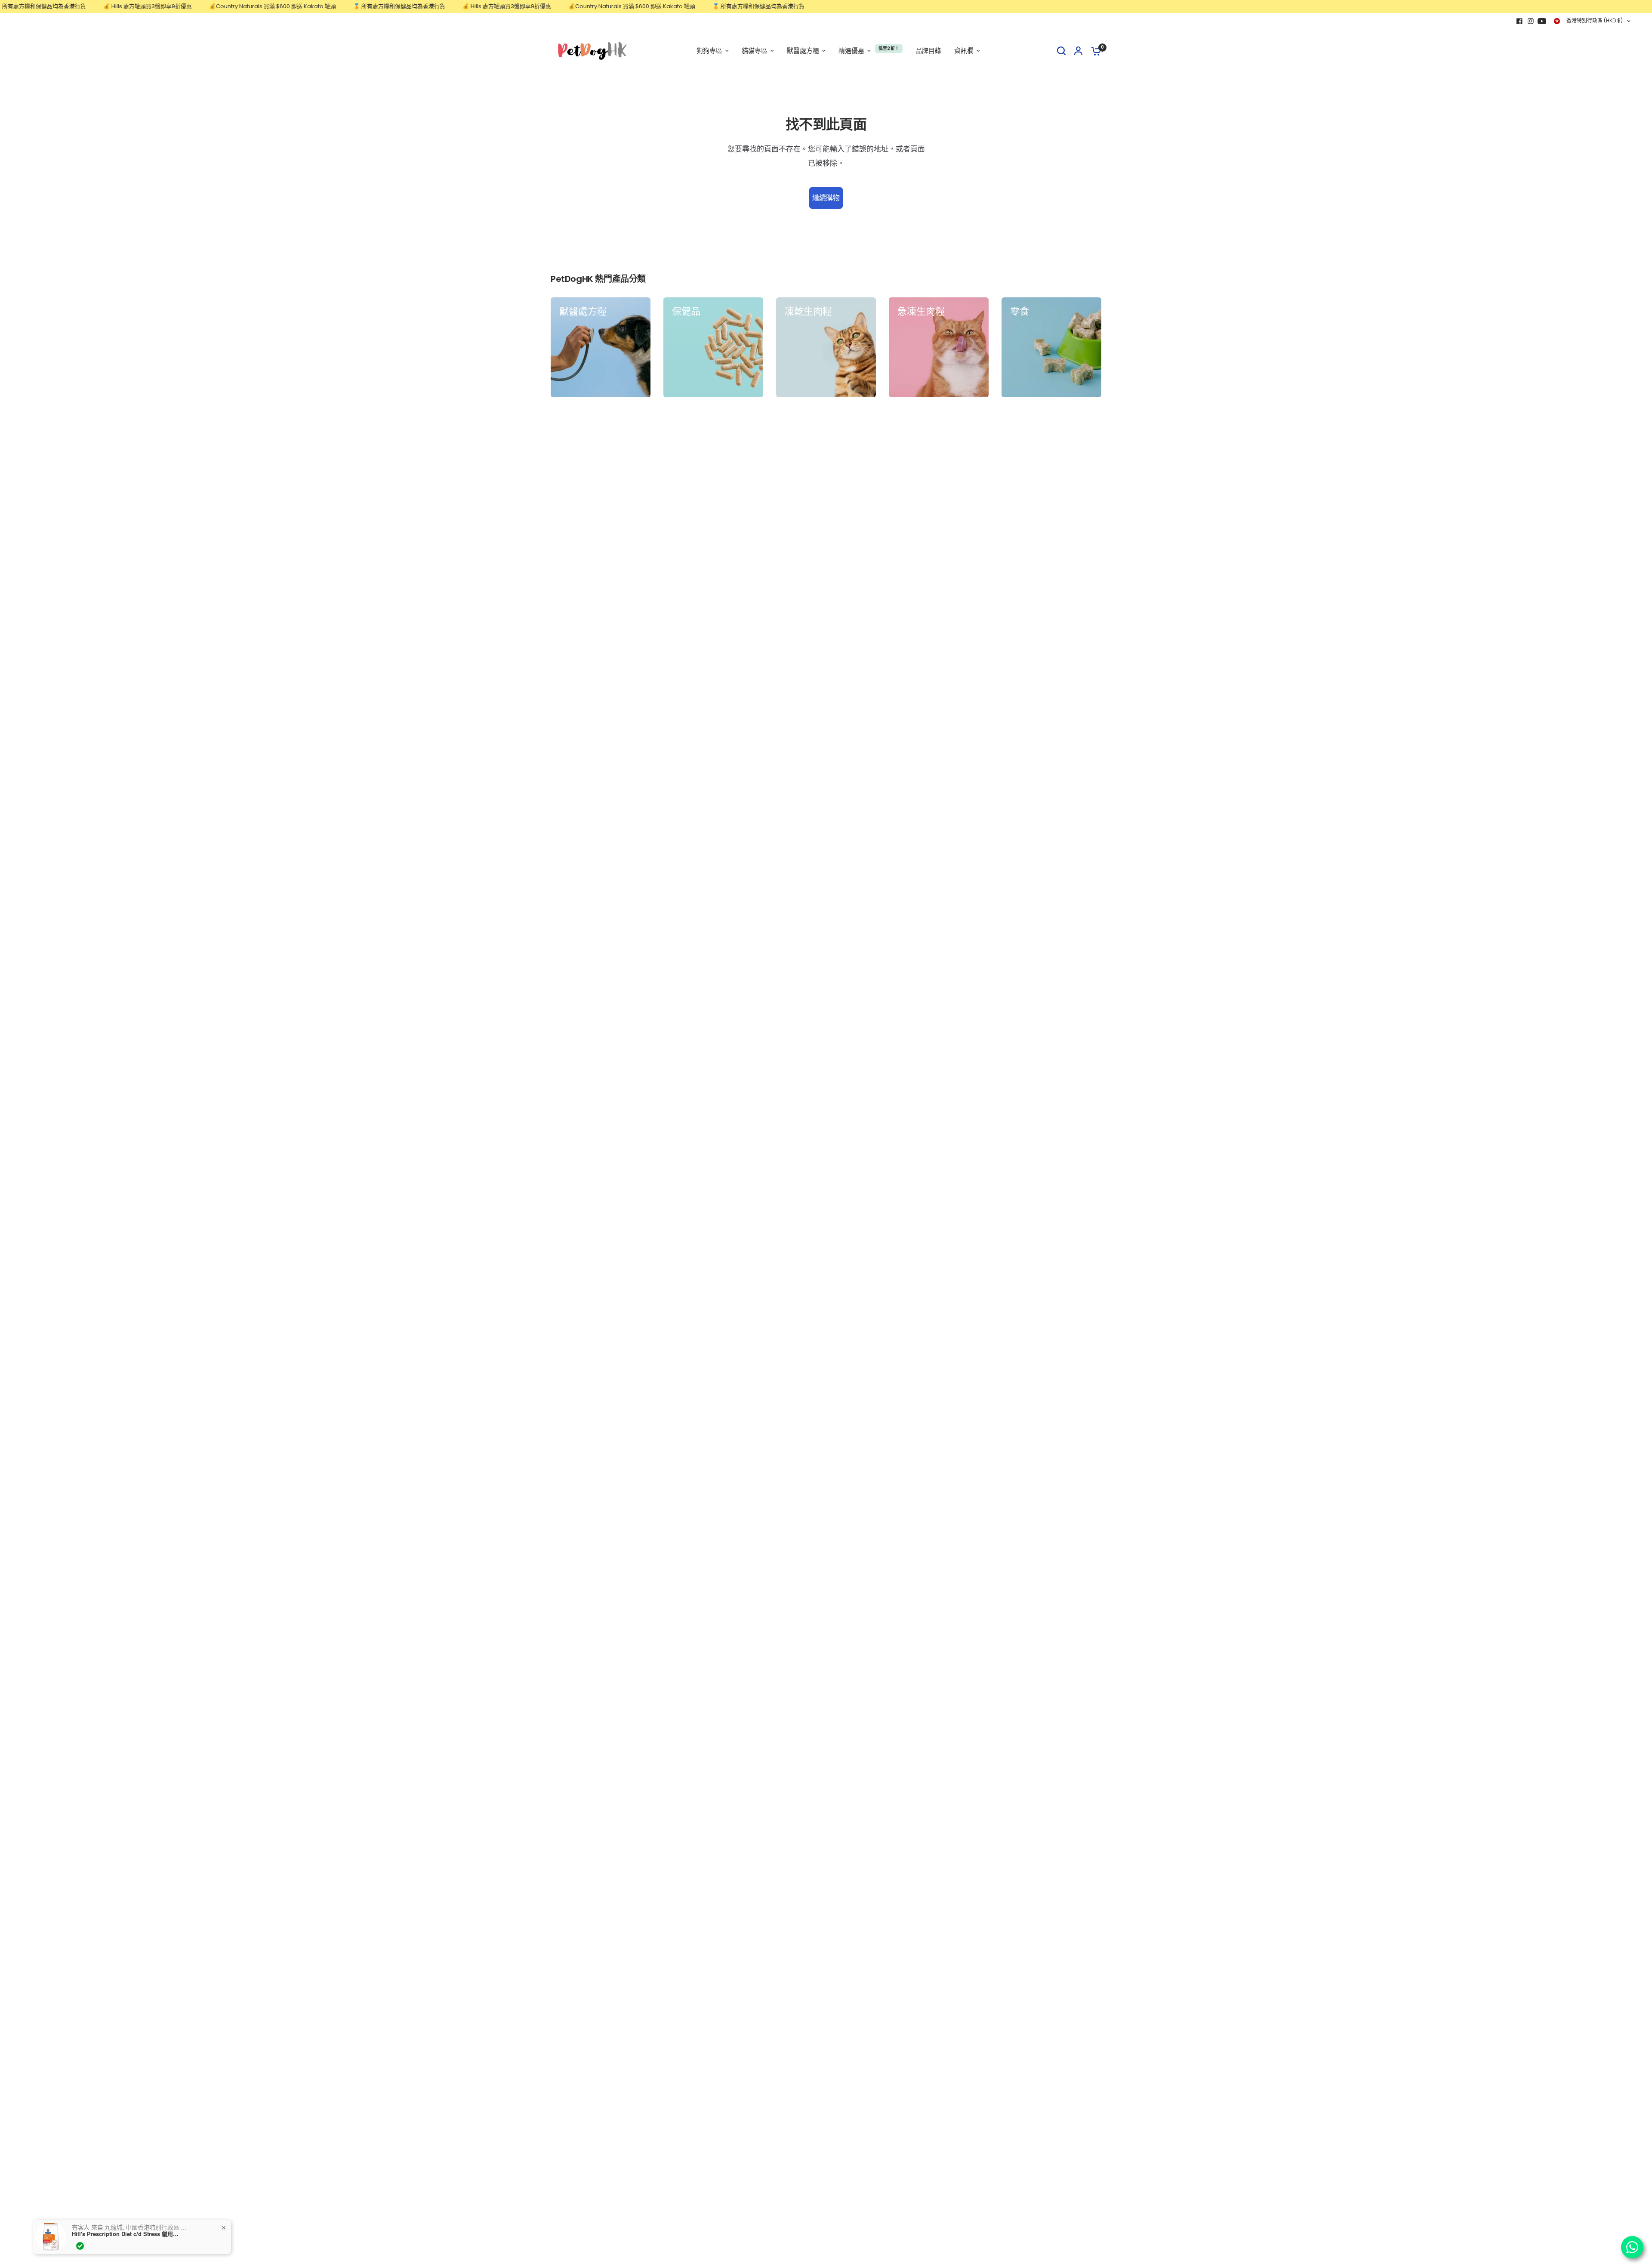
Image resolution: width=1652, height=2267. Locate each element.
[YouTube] (1542, 21)
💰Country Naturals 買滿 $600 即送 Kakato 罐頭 (210, 6)
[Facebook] (1519, 21)
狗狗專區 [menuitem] (709, 51)
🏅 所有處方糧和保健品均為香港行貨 (336, 6)
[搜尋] (1061, 51)
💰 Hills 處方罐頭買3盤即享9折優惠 (85, 6)
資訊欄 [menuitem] (964, 51)
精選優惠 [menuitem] (851, 51)
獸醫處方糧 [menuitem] (803, 51)
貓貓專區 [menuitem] (755, 51)
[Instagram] (1531, 21)
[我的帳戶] (1078, 51)
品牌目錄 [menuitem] (928, 51)
